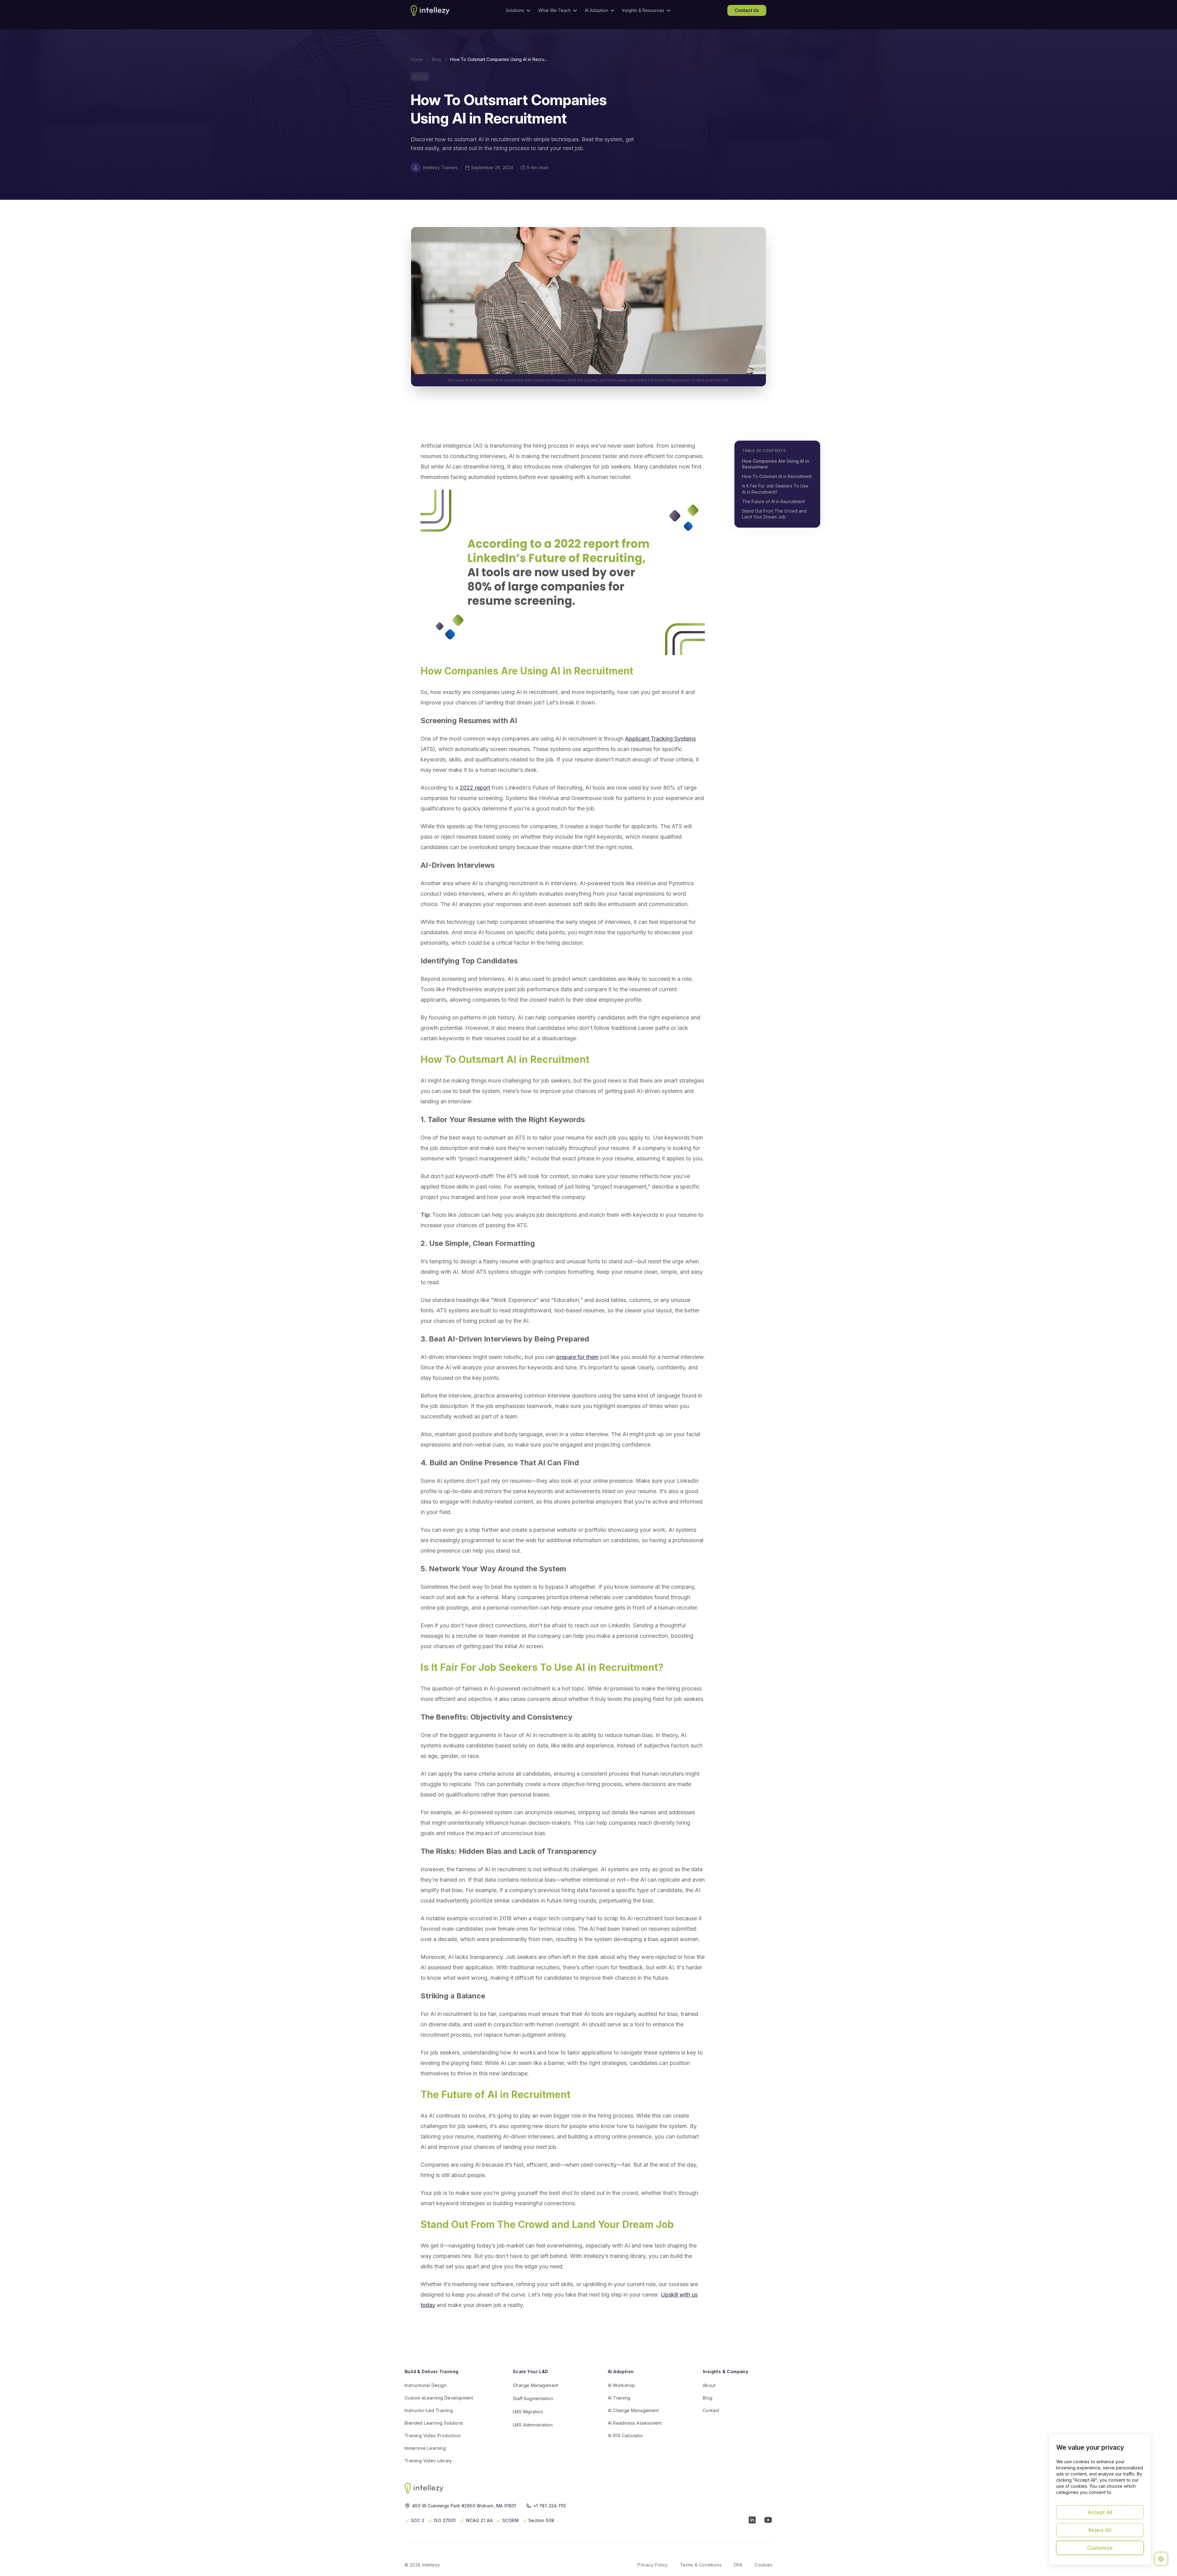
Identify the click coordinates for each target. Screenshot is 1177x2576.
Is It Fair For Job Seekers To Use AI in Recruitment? (775, 489)
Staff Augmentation (533, 2398)
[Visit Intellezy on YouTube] (768, 2520)
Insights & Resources (643, 10)
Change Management (536, 2385)
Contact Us (747, 10)
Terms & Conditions (701, 2565)
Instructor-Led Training (429, 2410)
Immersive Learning (425, 2448)
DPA (738, 2565)
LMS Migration (528, 2412)
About (709, 2385)
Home (417, 59)
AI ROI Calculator (626, 2436)
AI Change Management (633, 2410)
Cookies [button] (764, 2565)
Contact (711, 2410)
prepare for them (577, 1357)
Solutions (515, 10)
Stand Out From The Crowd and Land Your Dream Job (774, 514)
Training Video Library (428, 2461)
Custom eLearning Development (439, 2398)
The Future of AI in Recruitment (773, 501)
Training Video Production (433, 2436)
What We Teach (554, 10)
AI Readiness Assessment (635, 2423)
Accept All (1100, 2512)
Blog (436, 59)
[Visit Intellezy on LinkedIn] (752, 2520)
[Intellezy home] (425, 2488)
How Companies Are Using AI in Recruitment (776, 464)
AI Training (619, 2398)
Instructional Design (425, 2385)
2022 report (475, 788)
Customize (1100, 2548)
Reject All (1100, 2530)
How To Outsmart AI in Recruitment (777, 476)
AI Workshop (621, 2385)
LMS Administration (533, 2425)
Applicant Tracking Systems (660, 739)
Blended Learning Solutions (434, 2423)
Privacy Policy (653, 2565)
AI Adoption (596, 10)
